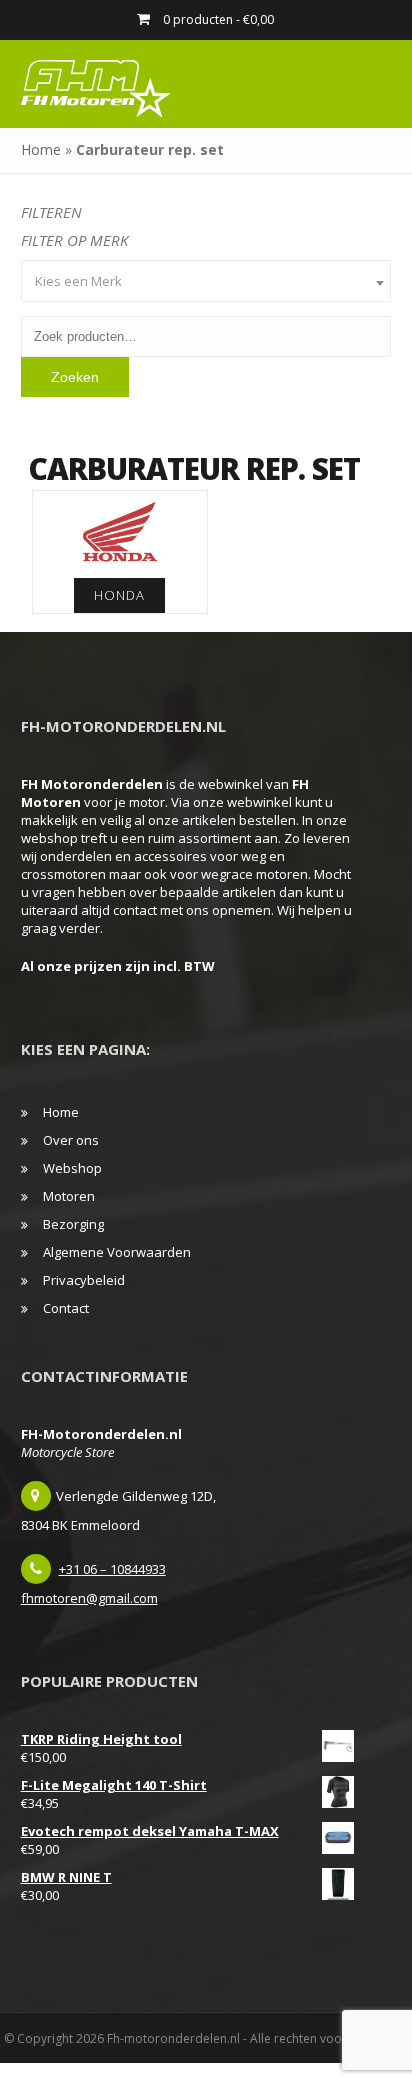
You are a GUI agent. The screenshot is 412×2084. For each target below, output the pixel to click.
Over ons (71, 1140)
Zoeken (75, 377)
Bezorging (73, 1224)
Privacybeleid (84, 1280)
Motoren (69, 1196)
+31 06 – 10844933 (112, 1569)
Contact (66, 1308)
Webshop (72, 1168)
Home (41, 149)
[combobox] (206, 281)
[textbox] (206, 281)
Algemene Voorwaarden (117, 1252)
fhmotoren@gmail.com (89, 1598)
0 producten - (217, 19)
